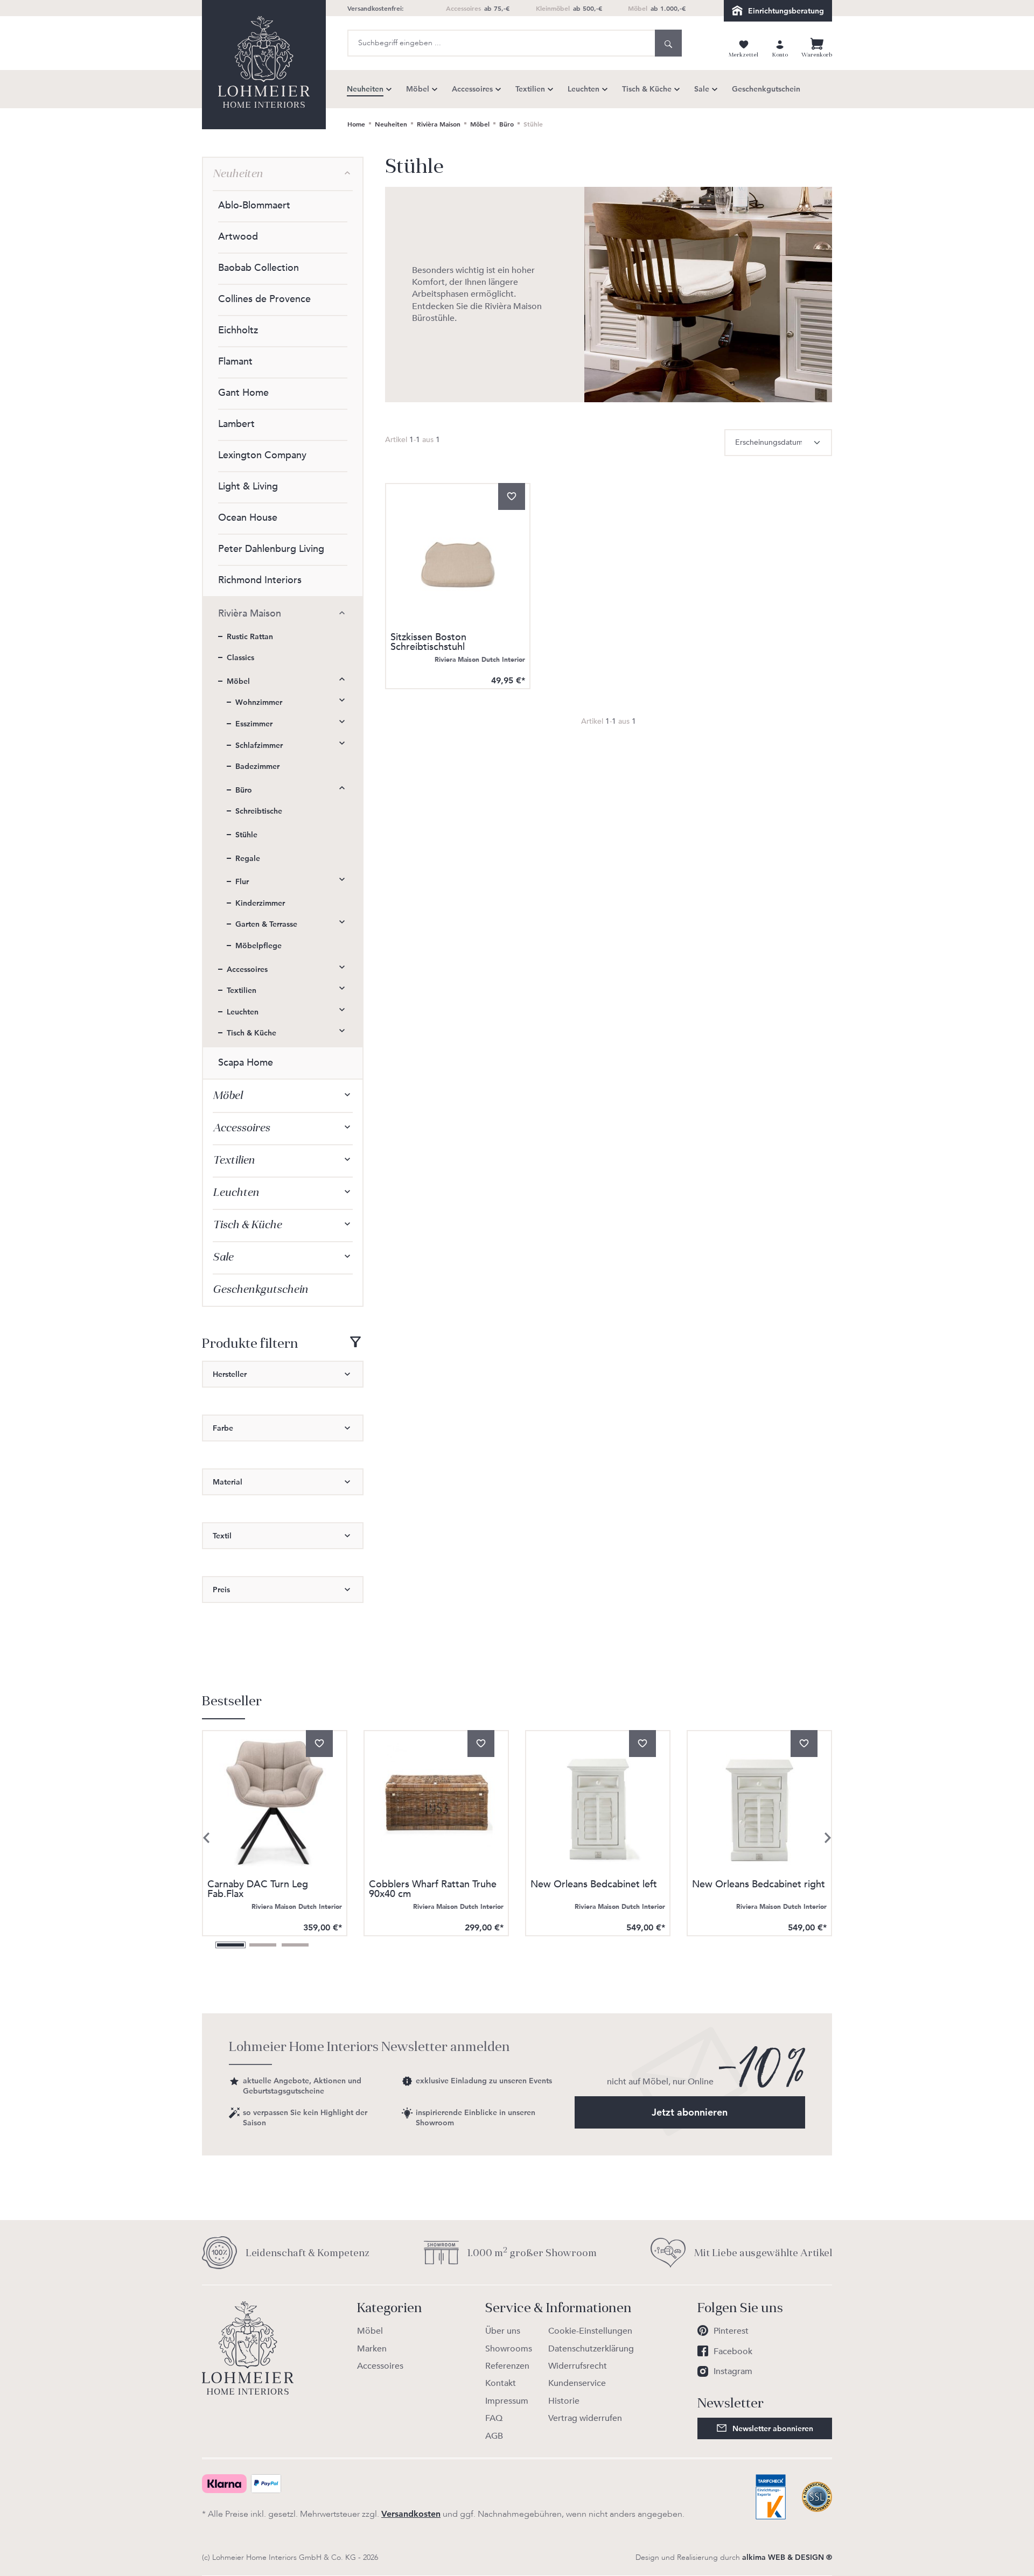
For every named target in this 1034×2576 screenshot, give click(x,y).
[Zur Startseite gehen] (264, 65)
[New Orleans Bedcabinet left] (598, 1803)
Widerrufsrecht (578, 2366)
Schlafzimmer (259, 745)
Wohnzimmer (259, 702)
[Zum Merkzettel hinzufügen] (512, 496)
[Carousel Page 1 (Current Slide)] (230, 1945)
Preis (221, 1590)
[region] (517, 1822)
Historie (564, 2401)
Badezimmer (257, 766)
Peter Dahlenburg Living (271, 549)
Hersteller (230, 1374)
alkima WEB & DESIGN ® (787, 2557)
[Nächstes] (828, 1838)
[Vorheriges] (206, 1838)
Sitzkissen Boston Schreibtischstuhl (428, 643)
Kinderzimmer (260, 903)
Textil (222, 1536)
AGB (494, 2436)
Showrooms (509, 2349)
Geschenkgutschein (260, 1289)
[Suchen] (668, 43)
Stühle (246, 835)
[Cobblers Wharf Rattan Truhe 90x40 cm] (436, 1803)
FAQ (494, 2418)
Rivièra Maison (250, 614)
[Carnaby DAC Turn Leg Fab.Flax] (275, 1803)
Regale (248, 858)
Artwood (238, 237)
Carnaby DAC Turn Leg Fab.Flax (258, 1890)
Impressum (507, 2401)
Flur (242, 881)
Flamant (235, 362)
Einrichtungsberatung (786, 11)
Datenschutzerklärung (591, 2349)
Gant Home (243, 393)
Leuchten (243, 1012)
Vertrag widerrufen (585, 2418)
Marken (372, 2349)
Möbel (238, 681)
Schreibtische (259, 811)
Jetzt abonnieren (690, 2112)
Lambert (236, 424)
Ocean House (248, 518)
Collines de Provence (264, 299)
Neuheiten (238, 174)
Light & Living (248, 486)
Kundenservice (577, 2383)
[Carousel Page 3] (295, 1945)
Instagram (733, 2371)
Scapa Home (246, 1063)
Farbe (223, 1428)
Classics (240, 657)
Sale (223, 1257)
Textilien (242, 990)
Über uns (503, 2331)
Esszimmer (254, 724)
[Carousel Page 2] (263, 1945)
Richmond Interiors (260, 580)
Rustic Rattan (250, 636)
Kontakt (501, 2383)
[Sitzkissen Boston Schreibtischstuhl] (458, 556)
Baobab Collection (258, 268)
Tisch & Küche (251, 1033)
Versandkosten (411, 2514)
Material (228, 1482)
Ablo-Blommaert (254, 205)
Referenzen (507, 2366)
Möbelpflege (258, 946)
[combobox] (501, 43)
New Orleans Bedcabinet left (594, 1885)
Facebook (733, 2351)
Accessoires (247, 969)
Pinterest (731, 2331)
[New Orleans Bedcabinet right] (759, 1803)
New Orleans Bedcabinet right (759, 1885)
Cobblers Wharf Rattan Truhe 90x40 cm (433, 1890)
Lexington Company (262, 455)
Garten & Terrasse (266, 924)
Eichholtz (238, 330)
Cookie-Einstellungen (590, 2331)
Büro (244, 790)
